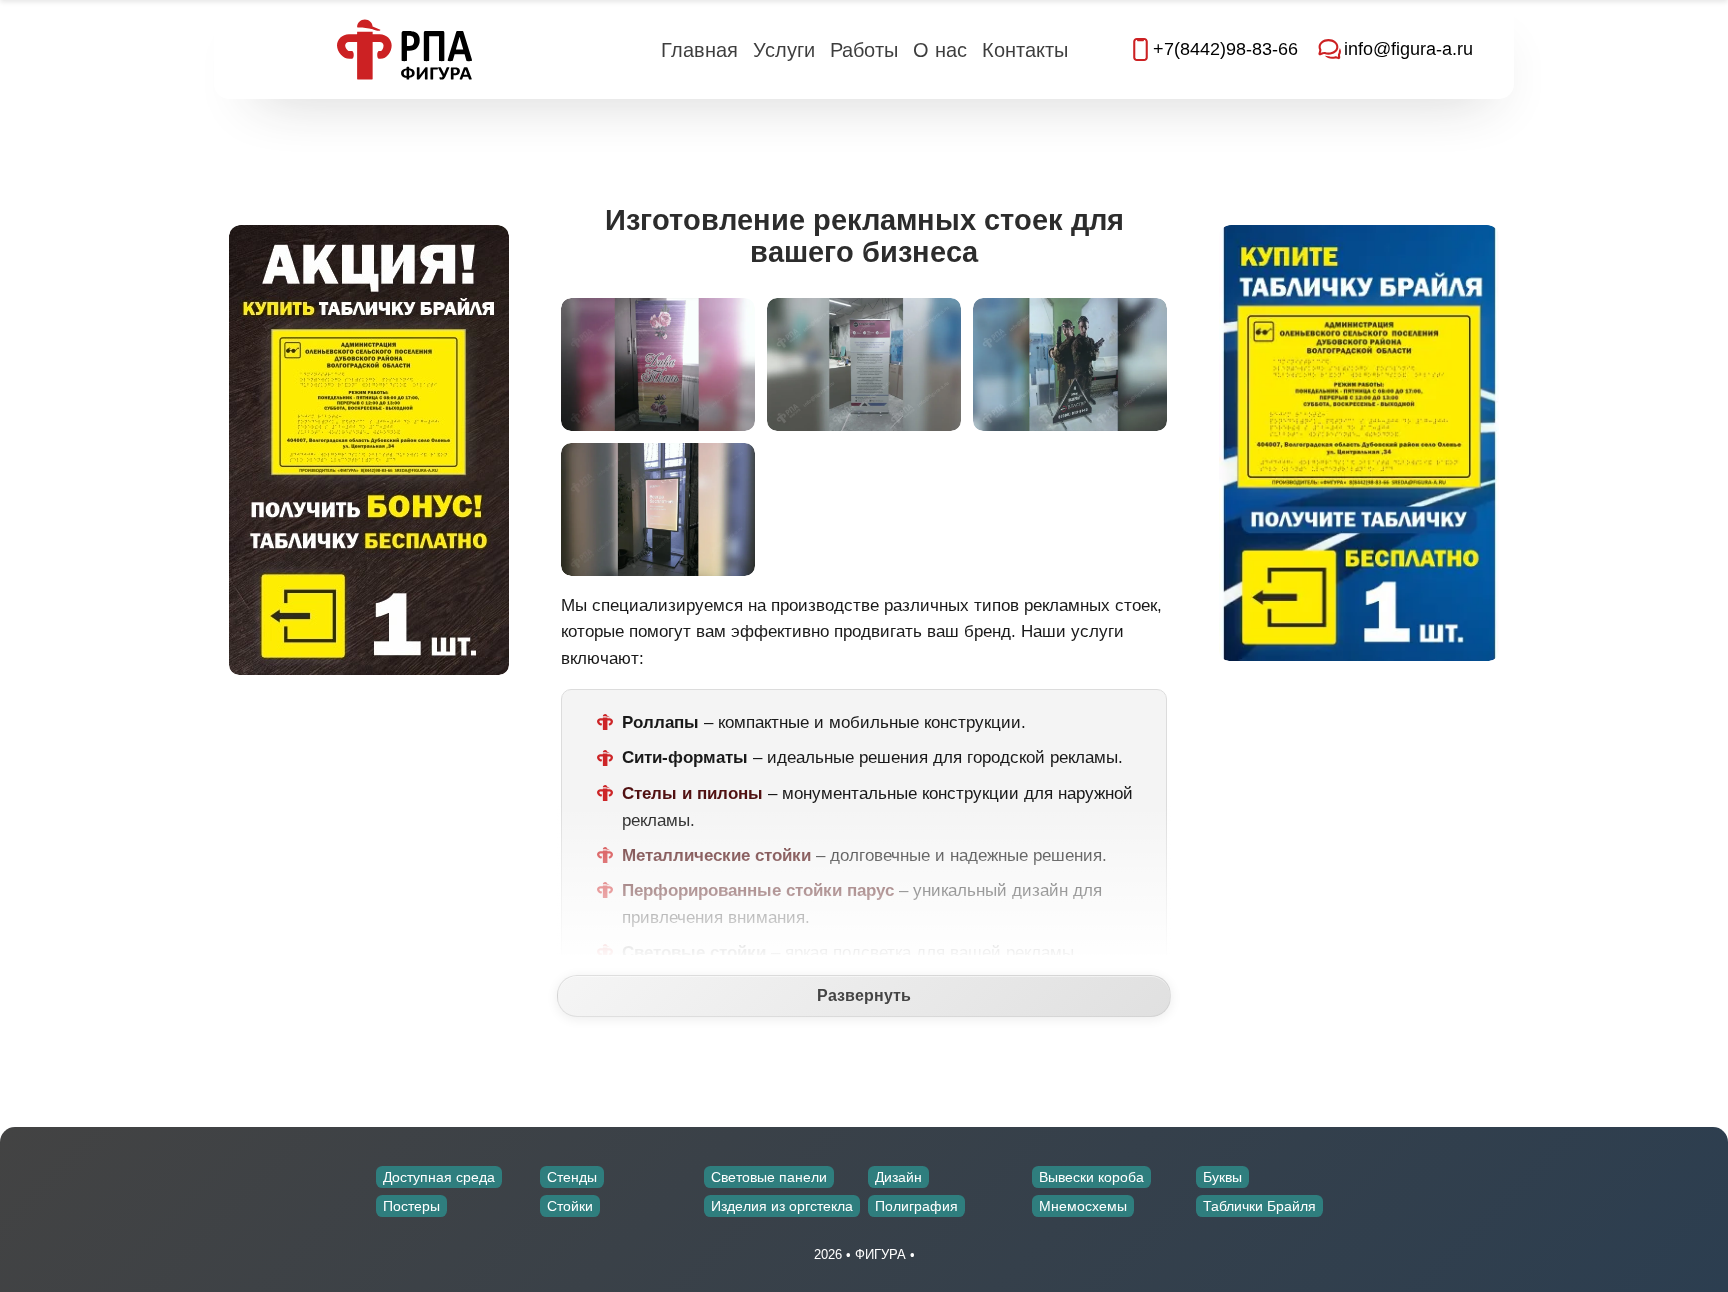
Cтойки (570, 1206)
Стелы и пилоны (692, 793)
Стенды (572, 1177)
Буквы (1222, 1177)
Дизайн (898, 1177)
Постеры (411, 1206)
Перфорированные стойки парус (758, 890)
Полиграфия (916, 1206)
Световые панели (769, 1177)
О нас (940, 50)
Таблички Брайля (1259, 1206)
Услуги (784, 50)
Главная (699, 50)
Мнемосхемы (1083, 1206)
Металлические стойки (716, 855)
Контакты (1025, 50)
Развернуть (864, 995)
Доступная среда (439, 1177)
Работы (864, 50)
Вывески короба (1091, 1177)
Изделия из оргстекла (782, 1206)
